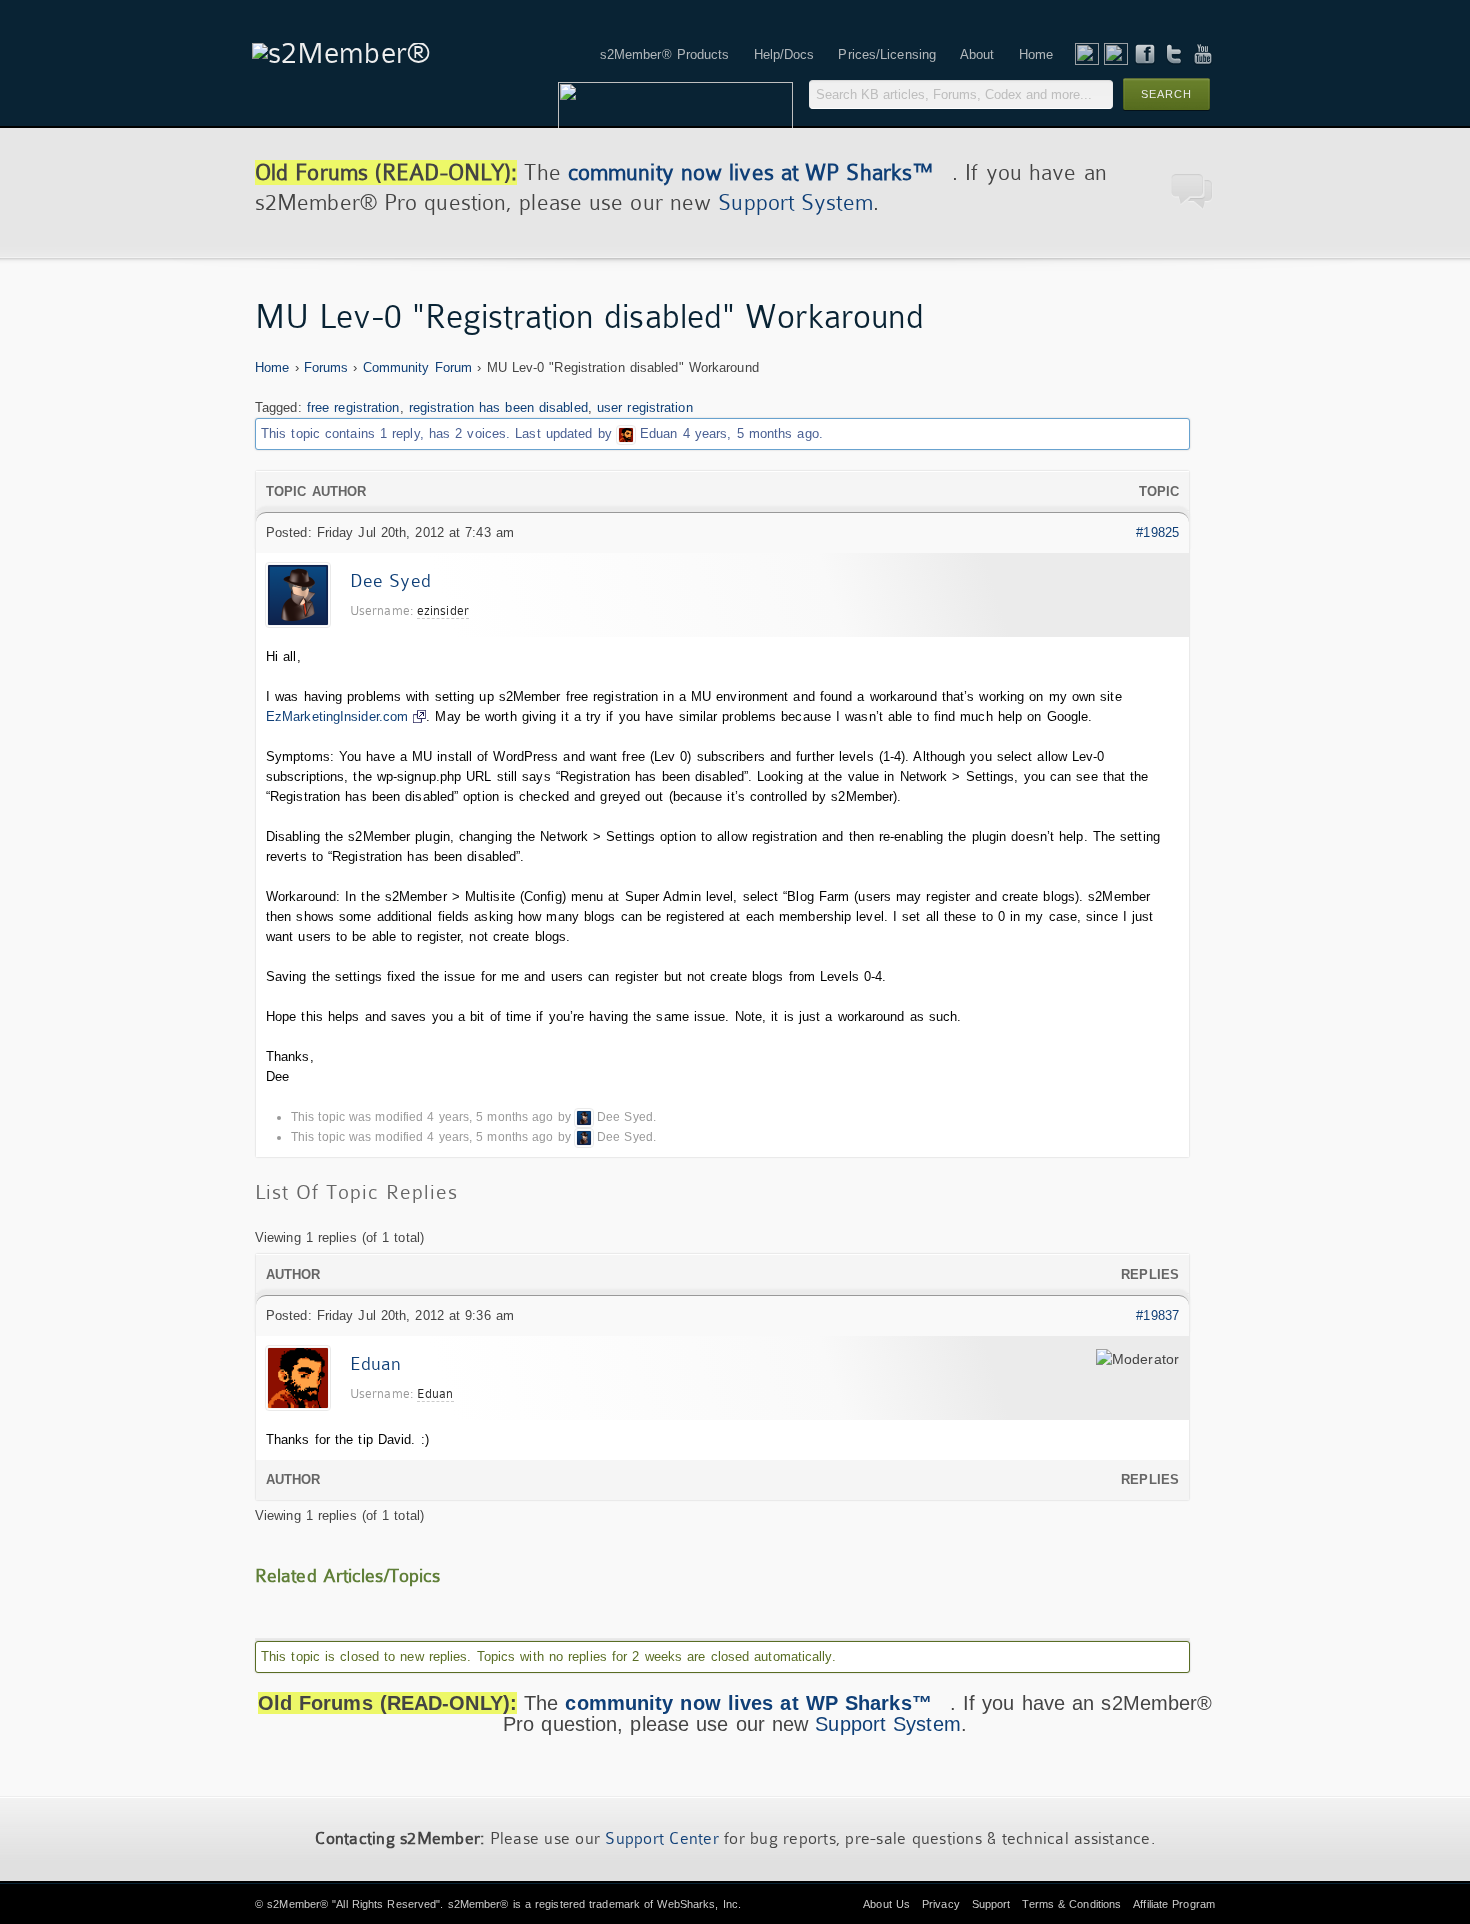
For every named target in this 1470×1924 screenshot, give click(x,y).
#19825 (1157, 532)
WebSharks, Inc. (699, 1904)
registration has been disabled (498, 407)
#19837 (1157, 1315)
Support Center (662, 1838)
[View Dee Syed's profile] (584, 1117)
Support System (795, 202)
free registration (353, 407)
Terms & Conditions (1071, 1904)
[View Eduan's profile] (626, 433)
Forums (326, 367)
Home (272, 367)
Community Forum (418, 367)
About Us (886, 1904)
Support (991, 1904)
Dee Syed (390, 581)
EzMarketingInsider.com (337, 716)
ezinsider (443, 610)
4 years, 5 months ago (751, 433)
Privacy (941, 1904)
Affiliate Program (1174, 1904)
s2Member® (297, 1904)
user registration (645, 407)
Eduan (659, 433)
